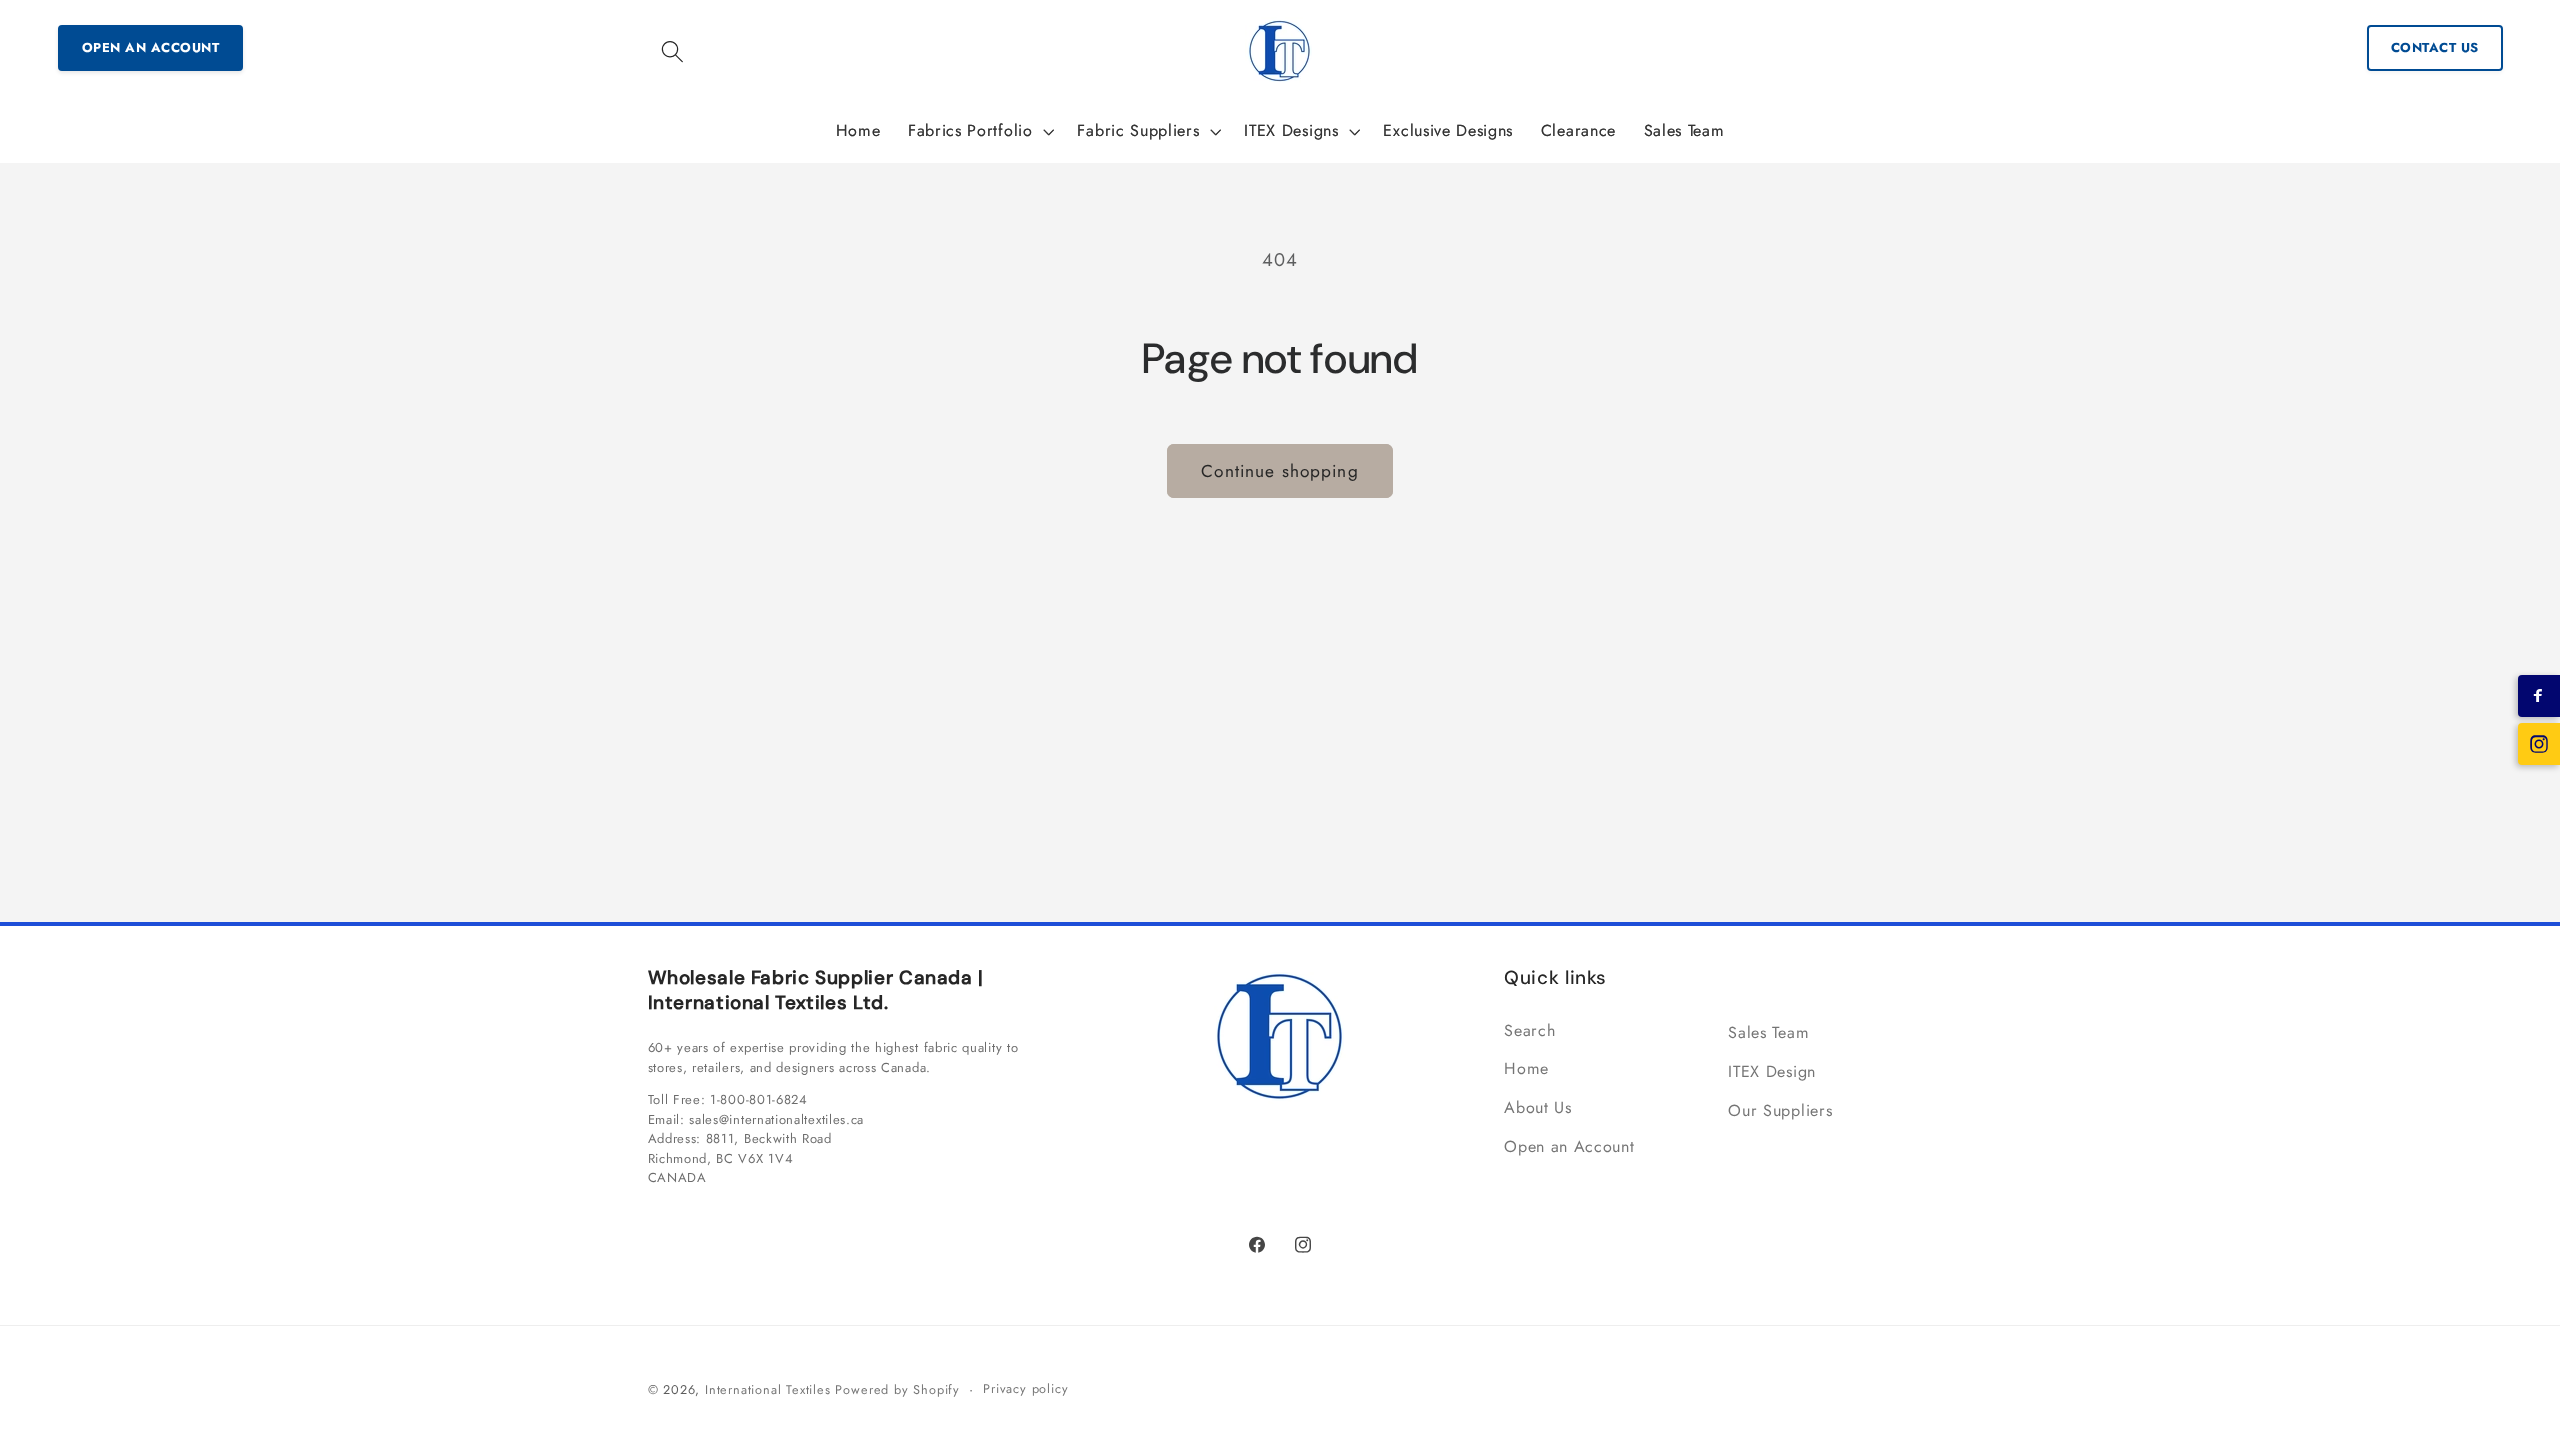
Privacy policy (1025, 1388)
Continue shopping (1280, 471)
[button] (673, 51)
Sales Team (1768, 1032)
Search (1529, 1030)
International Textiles (768, 1389)
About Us (1538, 1107)
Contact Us (2435, 47)
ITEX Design (1772, 1071)
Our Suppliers (1780, 1110)
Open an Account (151, 47)
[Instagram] (2539, 744)
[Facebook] (2539, 696)
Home (1526, 1068)
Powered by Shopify (897, 1389)
